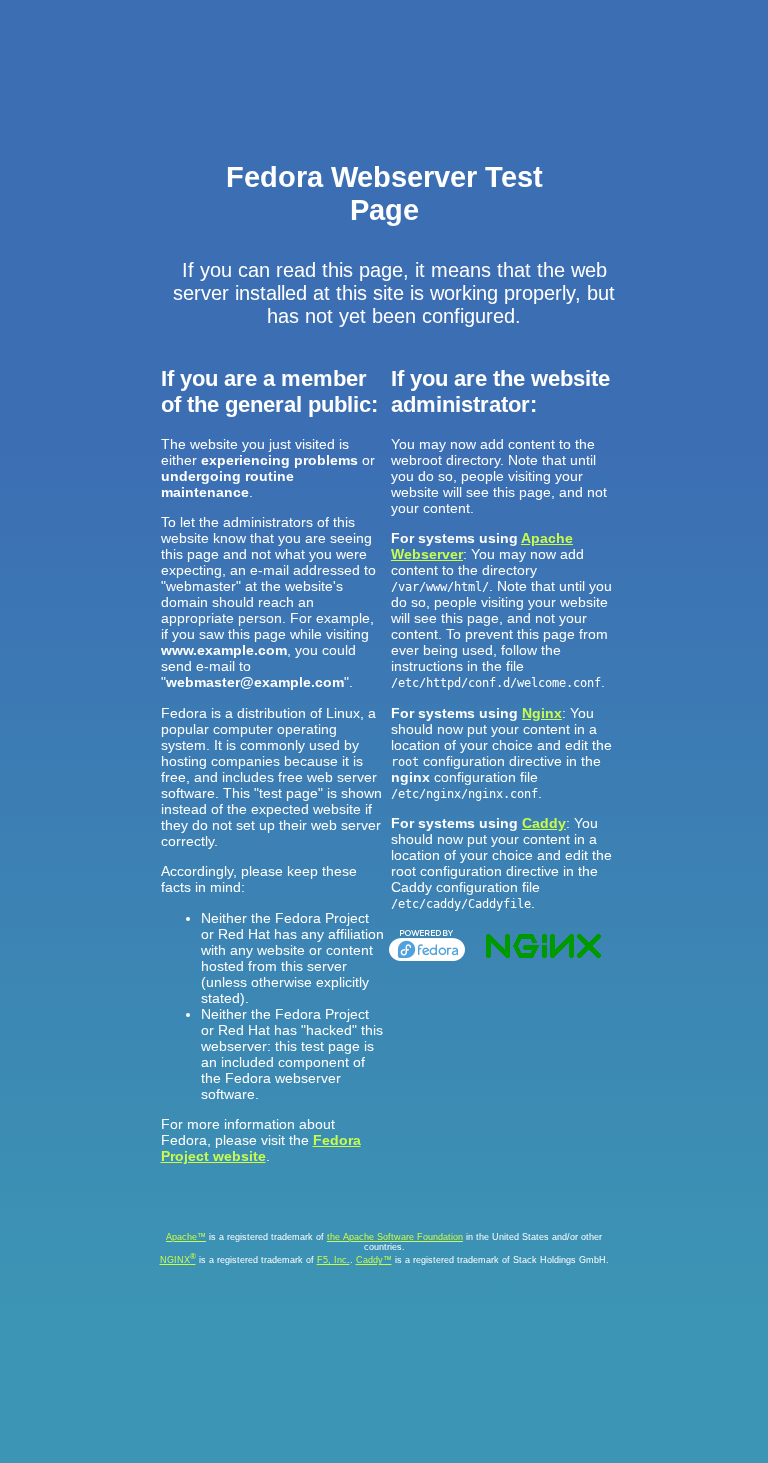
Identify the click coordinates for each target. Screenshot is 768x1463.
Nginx (542, 713)
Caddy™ (374, 1260)
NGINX (178, 1260)
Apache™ (186, 1237)
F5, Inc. (333, 1260)
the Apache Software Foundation (395, 1237)
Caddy (544, 823)
